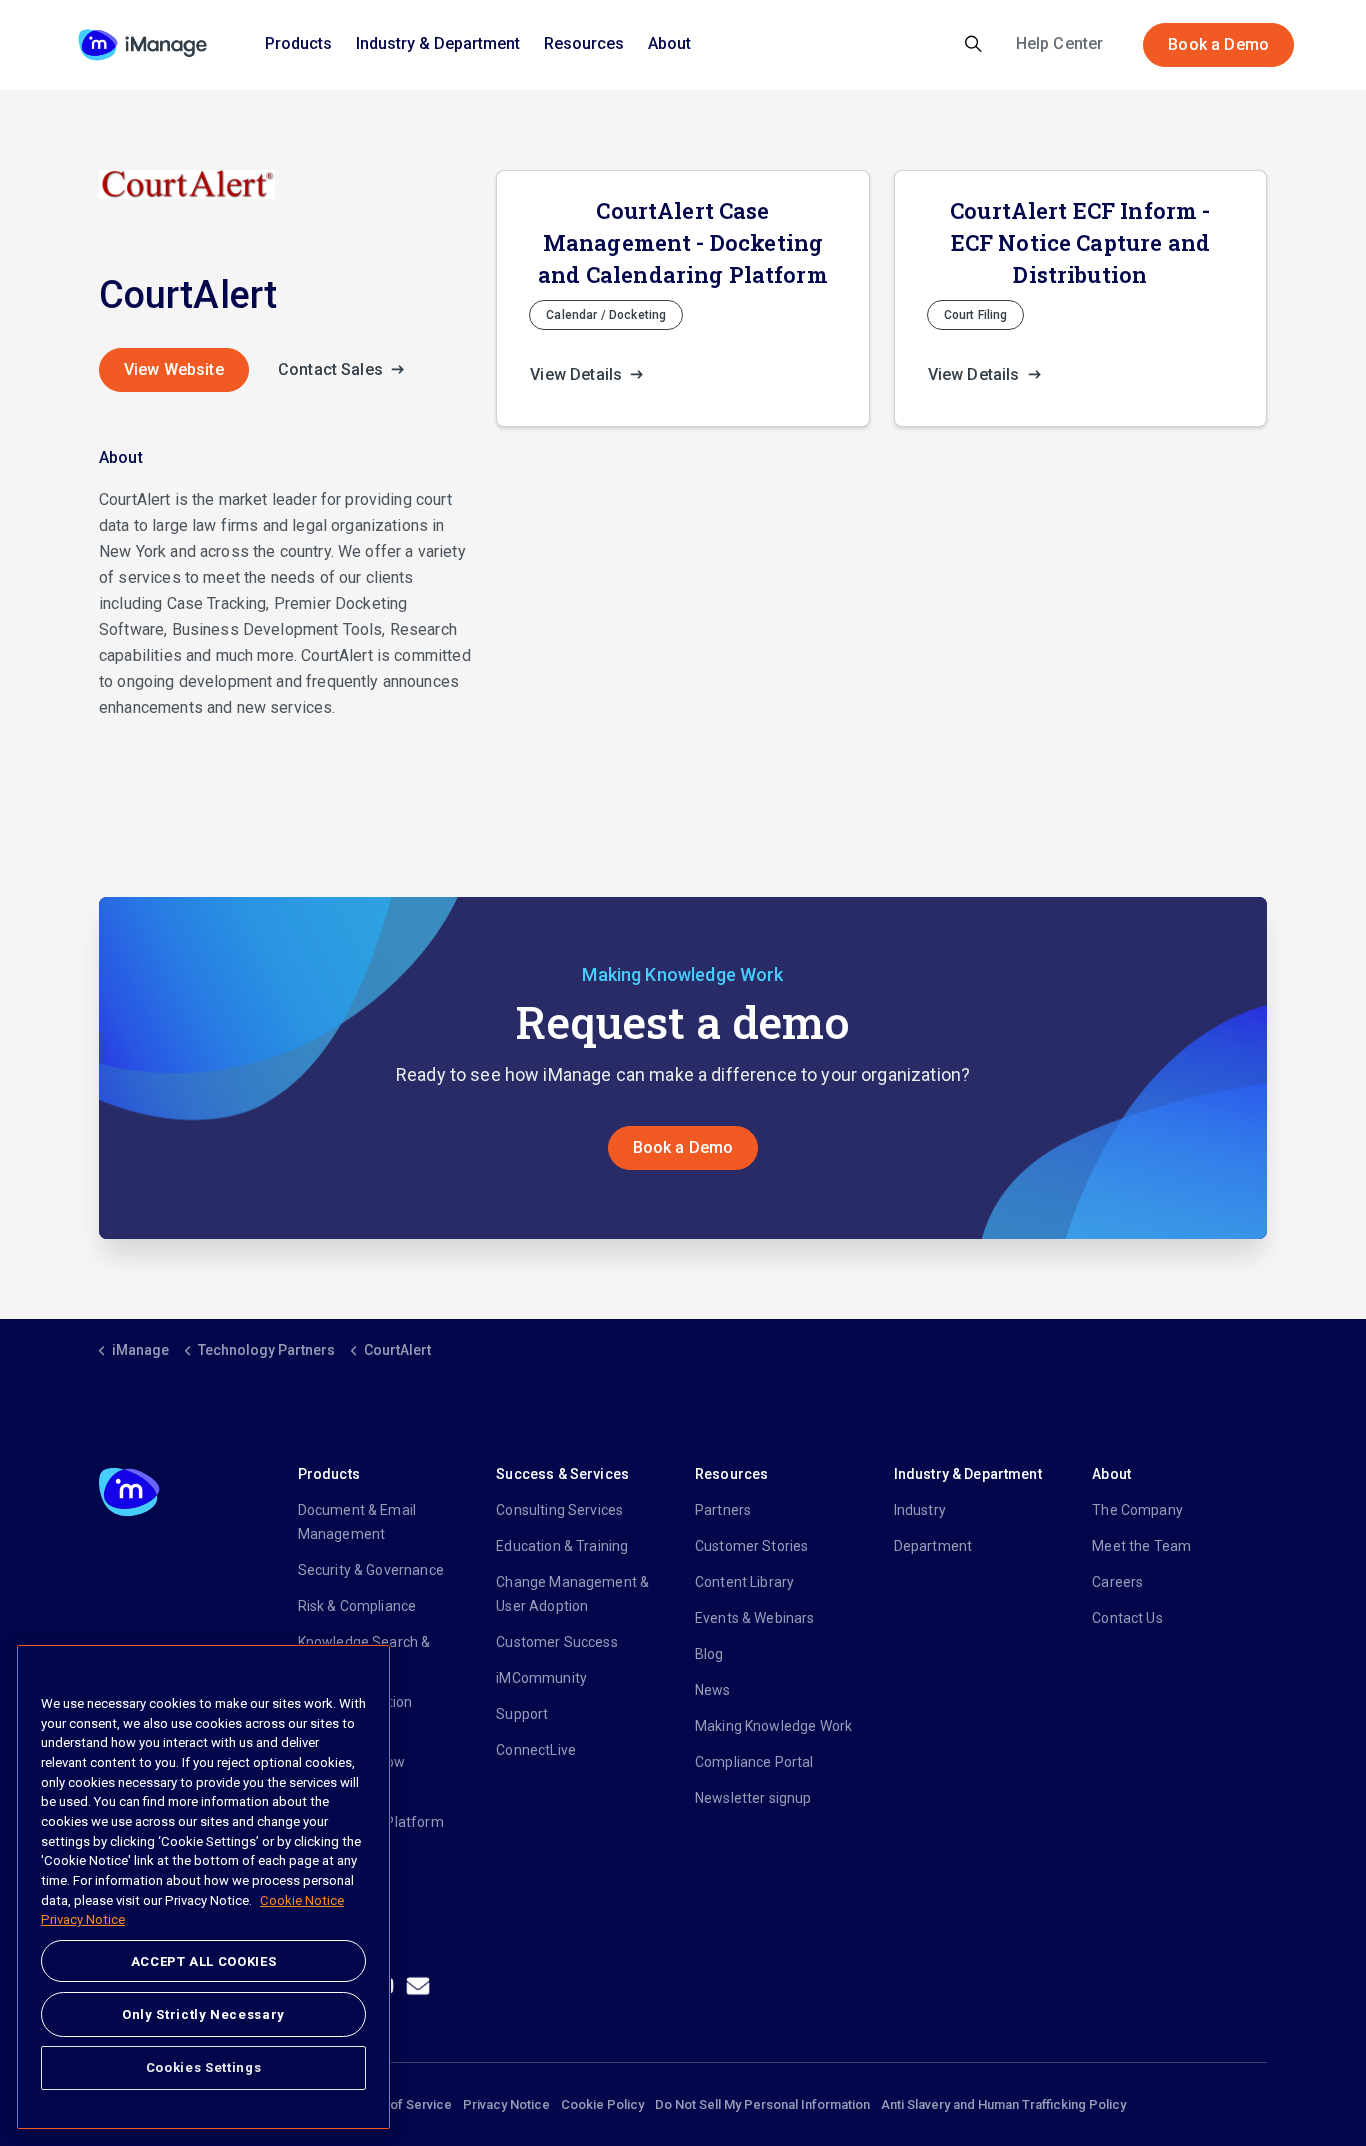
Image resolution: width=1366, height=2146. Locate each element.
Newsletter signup (753, 1798)
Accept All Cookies (204, 1961)
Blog (709, 1654)
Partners (723, 1510)
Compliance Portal (754, 1762)
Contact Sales (332, 369)
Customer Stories (751, 1546)
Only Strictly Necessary (203, 2013)
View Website (174, 369)
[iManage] (142, 45)
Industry (920, 1510)
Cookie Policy (602, 2104)
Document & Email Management (357, 1522)
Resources (584, 43)
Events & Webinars (755, 1618)
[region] (203, 1887)
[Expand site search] (973, 45)
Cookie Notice (302, 1900)
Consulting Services (559, 1510)
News (713, 1690)
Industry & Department (438, 43)
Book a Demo (1218, 44)
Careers (1117, 1582)
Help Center (1060, 43)
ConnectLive (536, 1750)
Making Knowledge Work (773, 1726)
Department (933, 1546)
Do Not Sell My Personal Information (762, 2104)
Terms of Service (400, 2104)
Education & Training (562, 1546)
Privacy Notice (506, 2104)
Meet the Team (1141, 1546)
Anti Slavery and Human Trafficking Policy (1003, 2104)
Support (522, 1714)
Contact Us (1127, 1618)
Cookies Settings (204, 2067)
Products (298, 43)
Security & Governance (371, 1570)
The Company (1137, 1510)
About (669, 43)
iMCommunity (541, 1678)
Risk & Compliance (357, 1606)
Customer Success (556, 1642)
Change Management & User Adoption (572, 1594)
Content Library (744, 1582)
